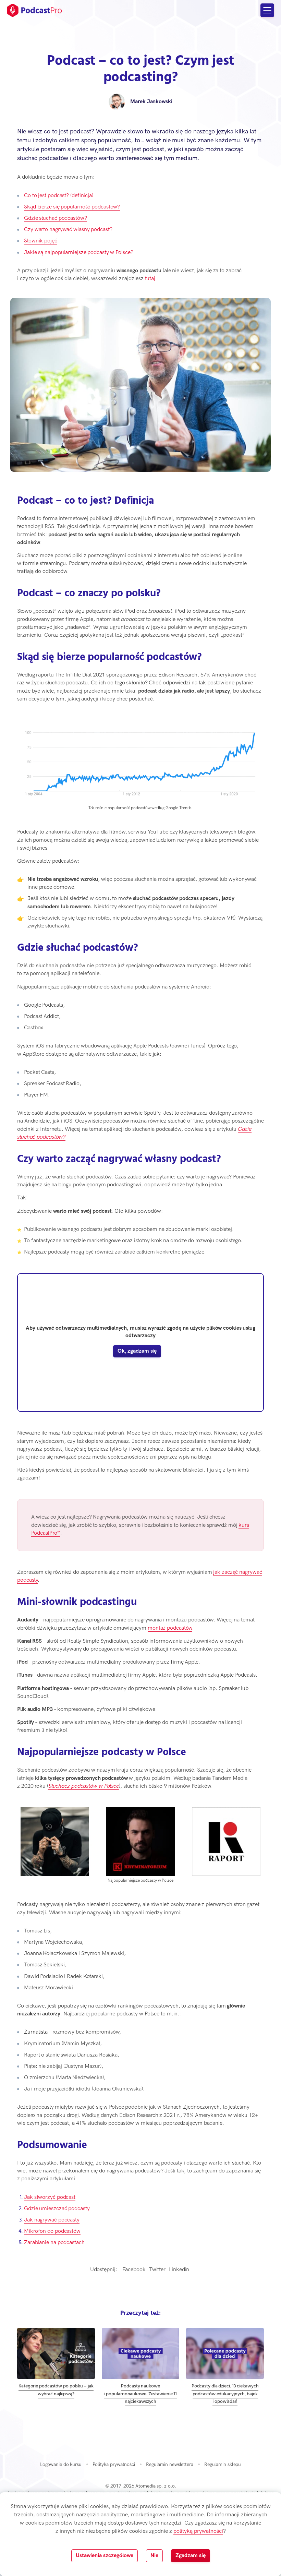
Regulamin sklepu (223, 2464)
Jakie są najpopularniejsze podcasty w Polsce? (79, 253)
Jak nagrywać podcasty (52, 2220)
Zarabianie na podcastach (54, 2243)
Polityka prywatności (114, 2464)
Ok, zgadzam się (137, 1351)
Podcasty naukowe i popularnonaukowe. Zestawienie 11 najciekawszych (141, 2394)
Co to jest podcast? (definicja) (59, 196)
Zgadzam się (191, 2556)
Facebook (134, 2270)
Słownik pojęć (41, 241)
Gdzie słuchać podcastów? (56, 218)
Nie (154, 2556)
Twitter (157, 2270)
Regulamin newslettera (170, 2464)
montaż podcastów (170, 1628)
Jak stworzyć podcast (50, 2197)
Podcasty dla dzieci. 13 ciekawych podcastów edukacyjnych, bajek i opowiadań (225, 2394)
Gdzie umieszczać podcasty (57, 2209)
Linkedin (179, 2270)
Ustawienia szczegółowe (105, 2556)
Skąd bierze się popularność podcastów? (72, 207)
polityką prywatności (198, 2531)
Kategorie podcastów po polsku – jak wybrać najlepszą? (56, 2390)
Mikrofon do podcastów (52, 2231)
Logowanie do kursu (61, 2464)
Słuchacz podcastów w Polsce (84, 1786)
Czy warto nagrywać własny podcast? (68, 230)
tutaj (150, 279)
